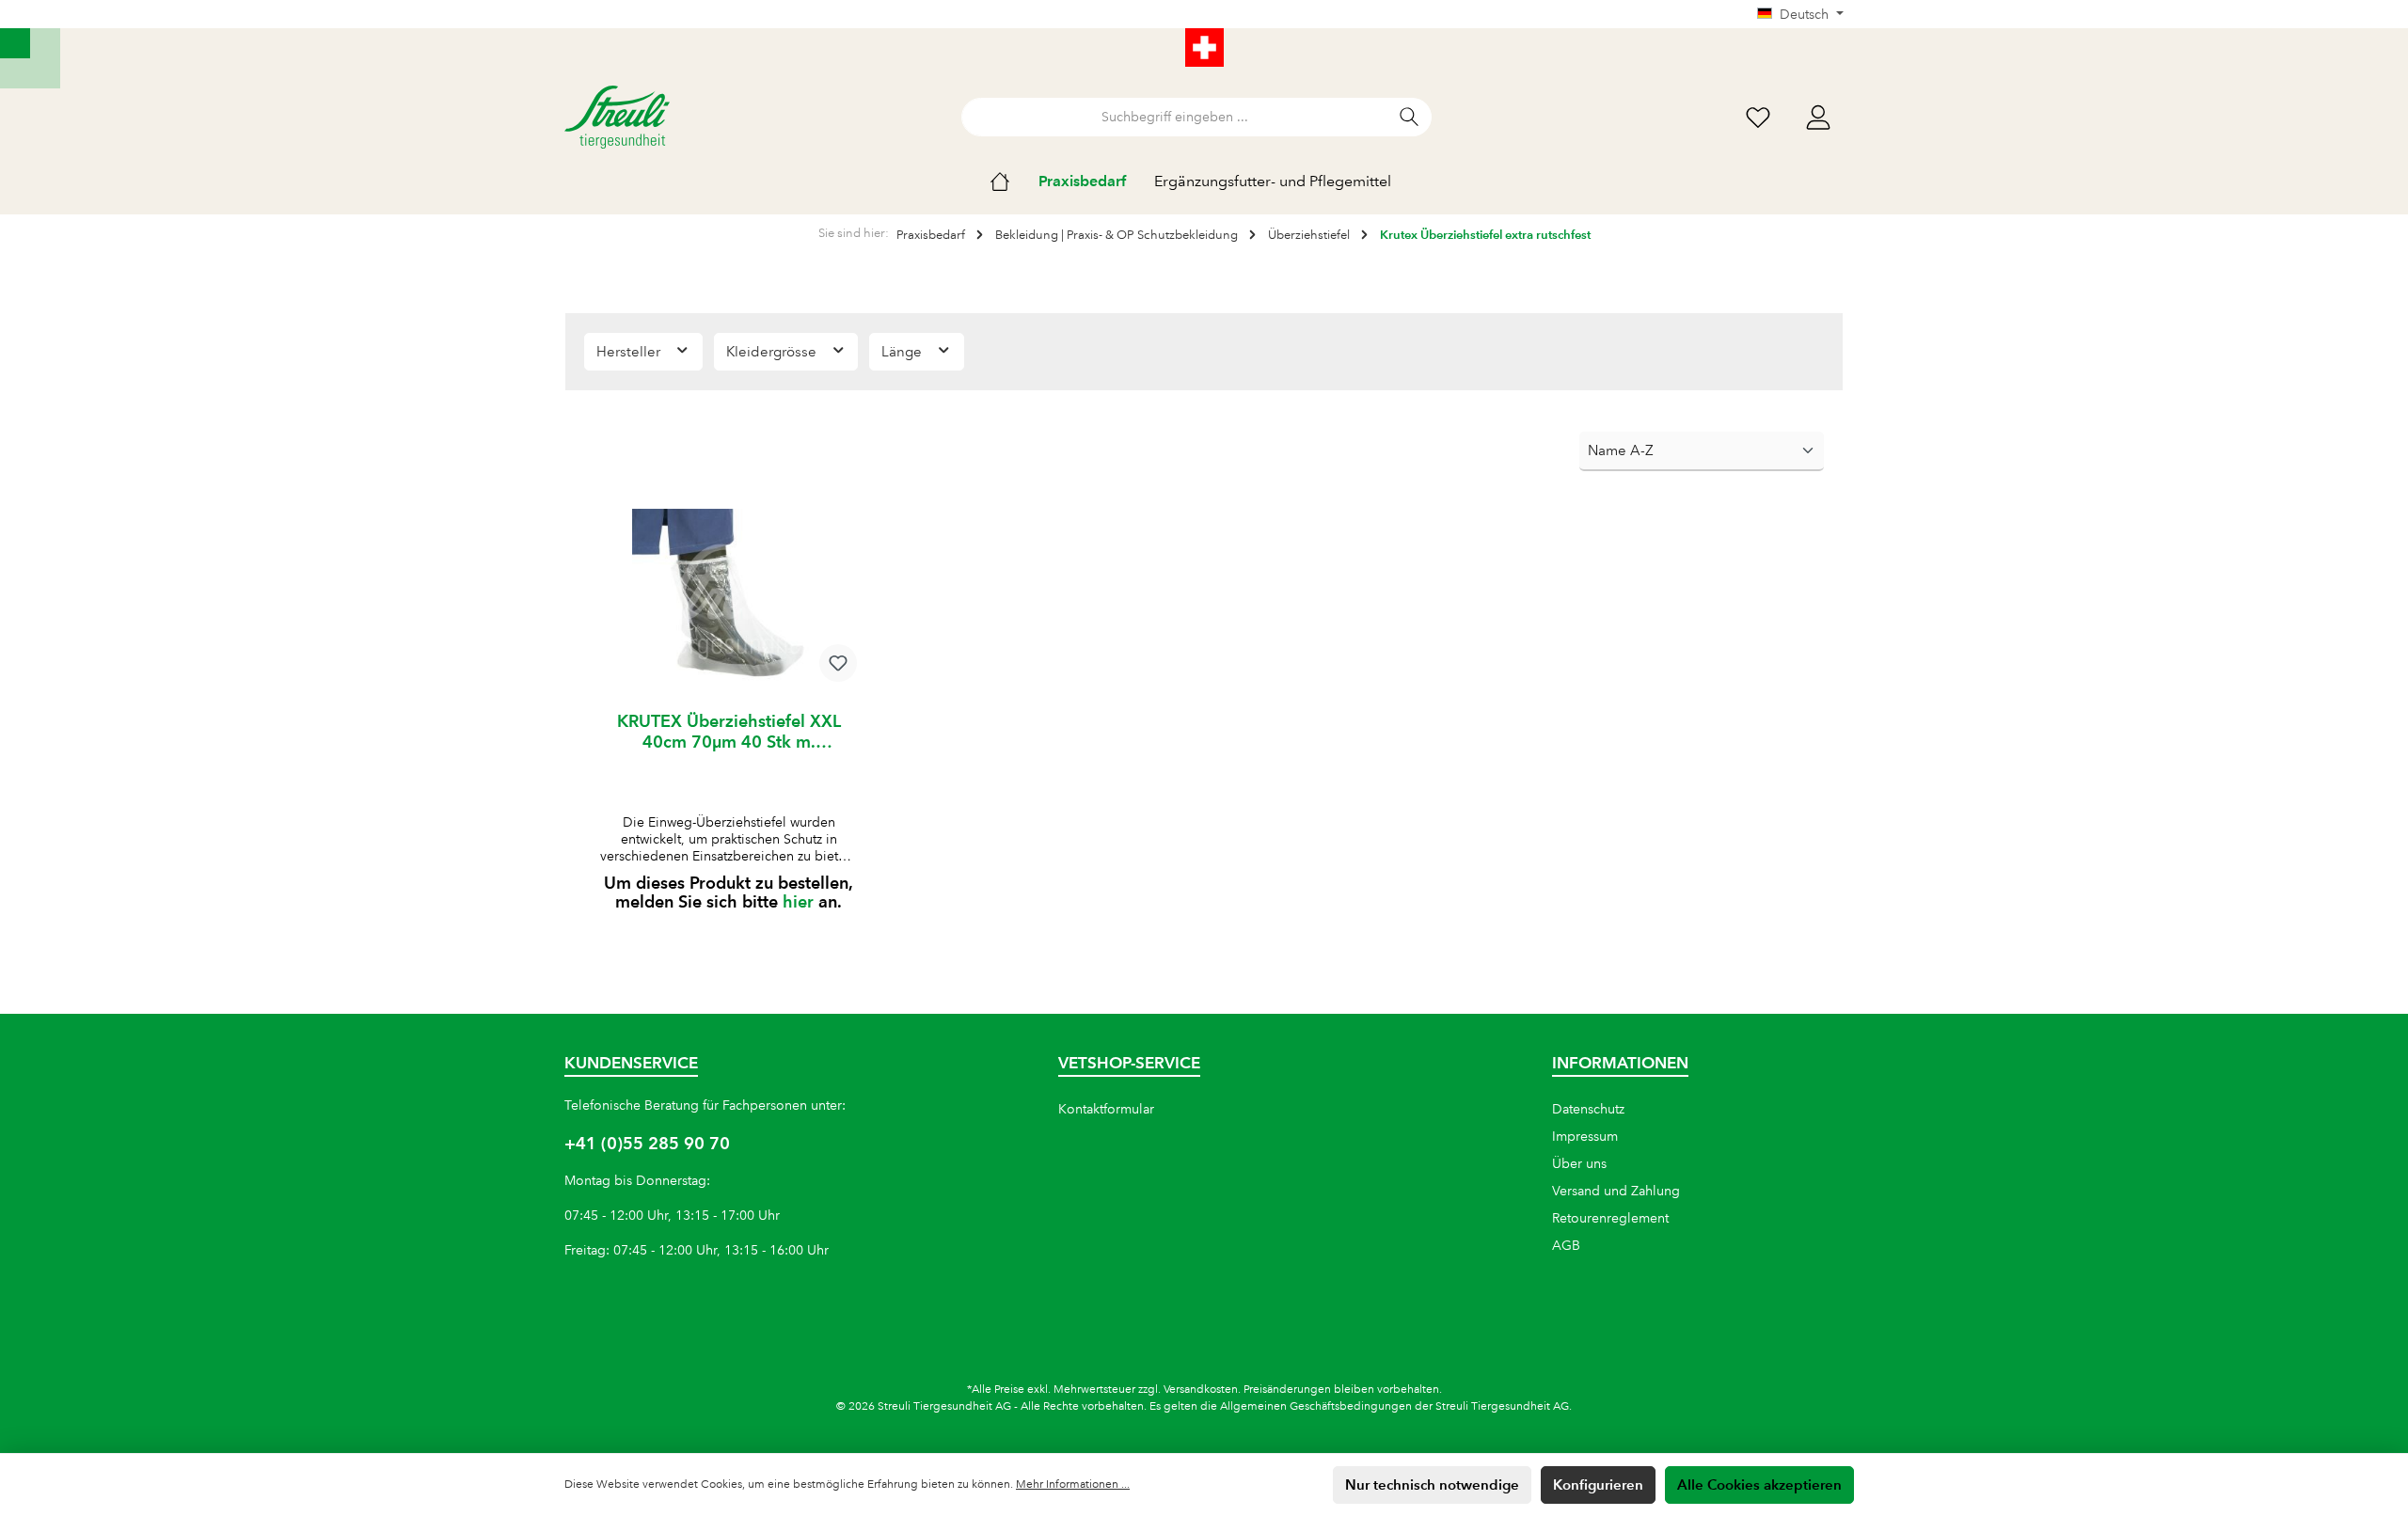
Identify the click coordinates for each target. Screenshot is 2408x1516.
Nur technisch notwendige (1432, 1484)
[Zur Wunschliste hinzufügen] (838, 663)
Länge (903, 352)
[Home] (1014, 182)
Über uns (1579, 1163)
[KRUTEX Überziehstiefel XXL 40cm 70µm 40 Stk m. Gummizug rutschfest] (729, 603)
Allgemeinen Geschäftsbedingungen (1316, 1406)
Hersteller (630, 352)
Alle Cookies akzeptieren (1759, 1484)
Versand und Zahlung (1616, 1191)
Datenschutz (1588, 1109)
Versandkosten (1201, 1390)
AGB (1566, 1245)
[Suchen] (1410, 117)
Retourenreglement (1610, 1218)
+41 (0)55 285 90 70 (647, 1143)
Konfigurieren (1598, 1484)
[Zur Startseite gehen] (617, 117)
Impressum (1585, 1136)
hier (798, 901)
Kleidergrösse (773, 352)
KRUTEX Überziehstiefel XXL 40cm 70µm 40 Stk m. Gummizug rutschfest (729, 732)
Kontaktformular (1106, 1109)
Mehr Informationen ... (1073, 1484)
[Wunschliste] (1758, 117)
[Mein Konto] (1818, 117)
